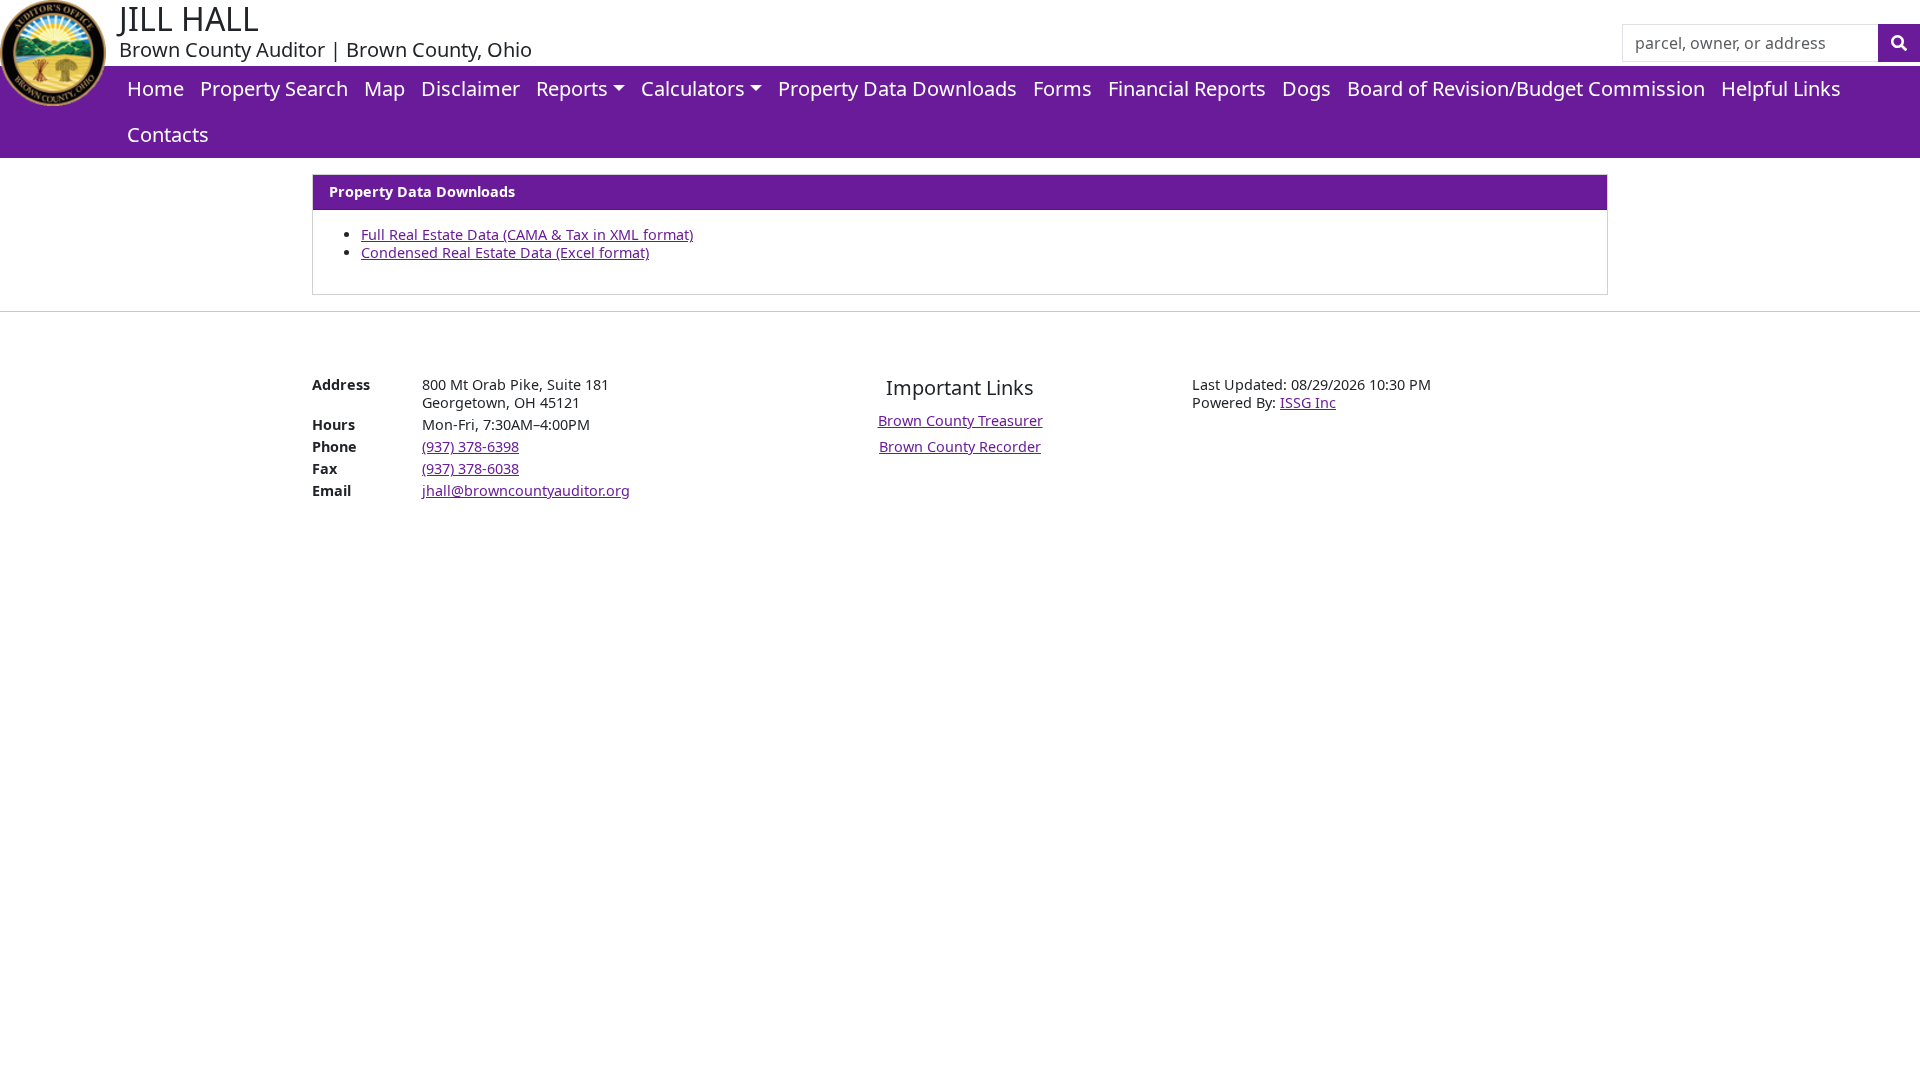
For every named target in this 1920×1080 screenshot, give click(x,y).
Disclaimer (470, 88)
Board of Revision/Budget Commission (1526, 88)
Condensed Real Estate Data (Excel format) (505, 252)
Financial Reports (1187, 88)
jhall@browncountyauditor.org (526, 490)
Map (384, 88)
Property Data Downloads (897, 88)
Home (155, 88)
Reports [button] (572, 88)
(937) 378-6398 (470, 446)
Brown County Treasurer (960, 420)
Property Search (274, 88)
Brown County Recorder (960, 446)
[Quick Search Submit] (1899, 43)
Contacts (168, 134)
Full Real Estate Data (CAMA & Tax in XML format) (527, 234)
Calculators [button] (693, 88)
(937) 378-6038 (470, 468)
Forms (1062, 88)
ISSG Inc (1308, 402)
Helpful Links (1781, 88)
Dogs (1306, 88)
